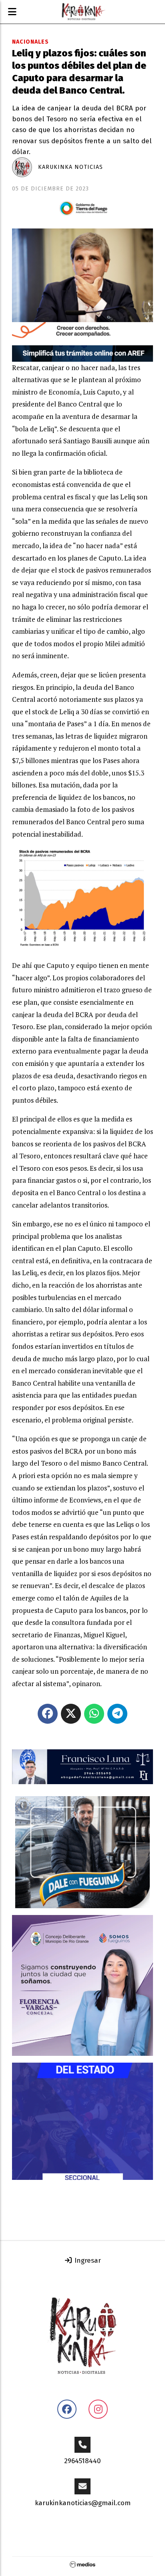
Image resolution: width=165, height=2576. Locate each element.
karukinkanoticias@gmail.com (83, 2503)
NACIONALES (30, 42)
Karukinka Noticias (70, 167)
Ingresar (87, 2261)
